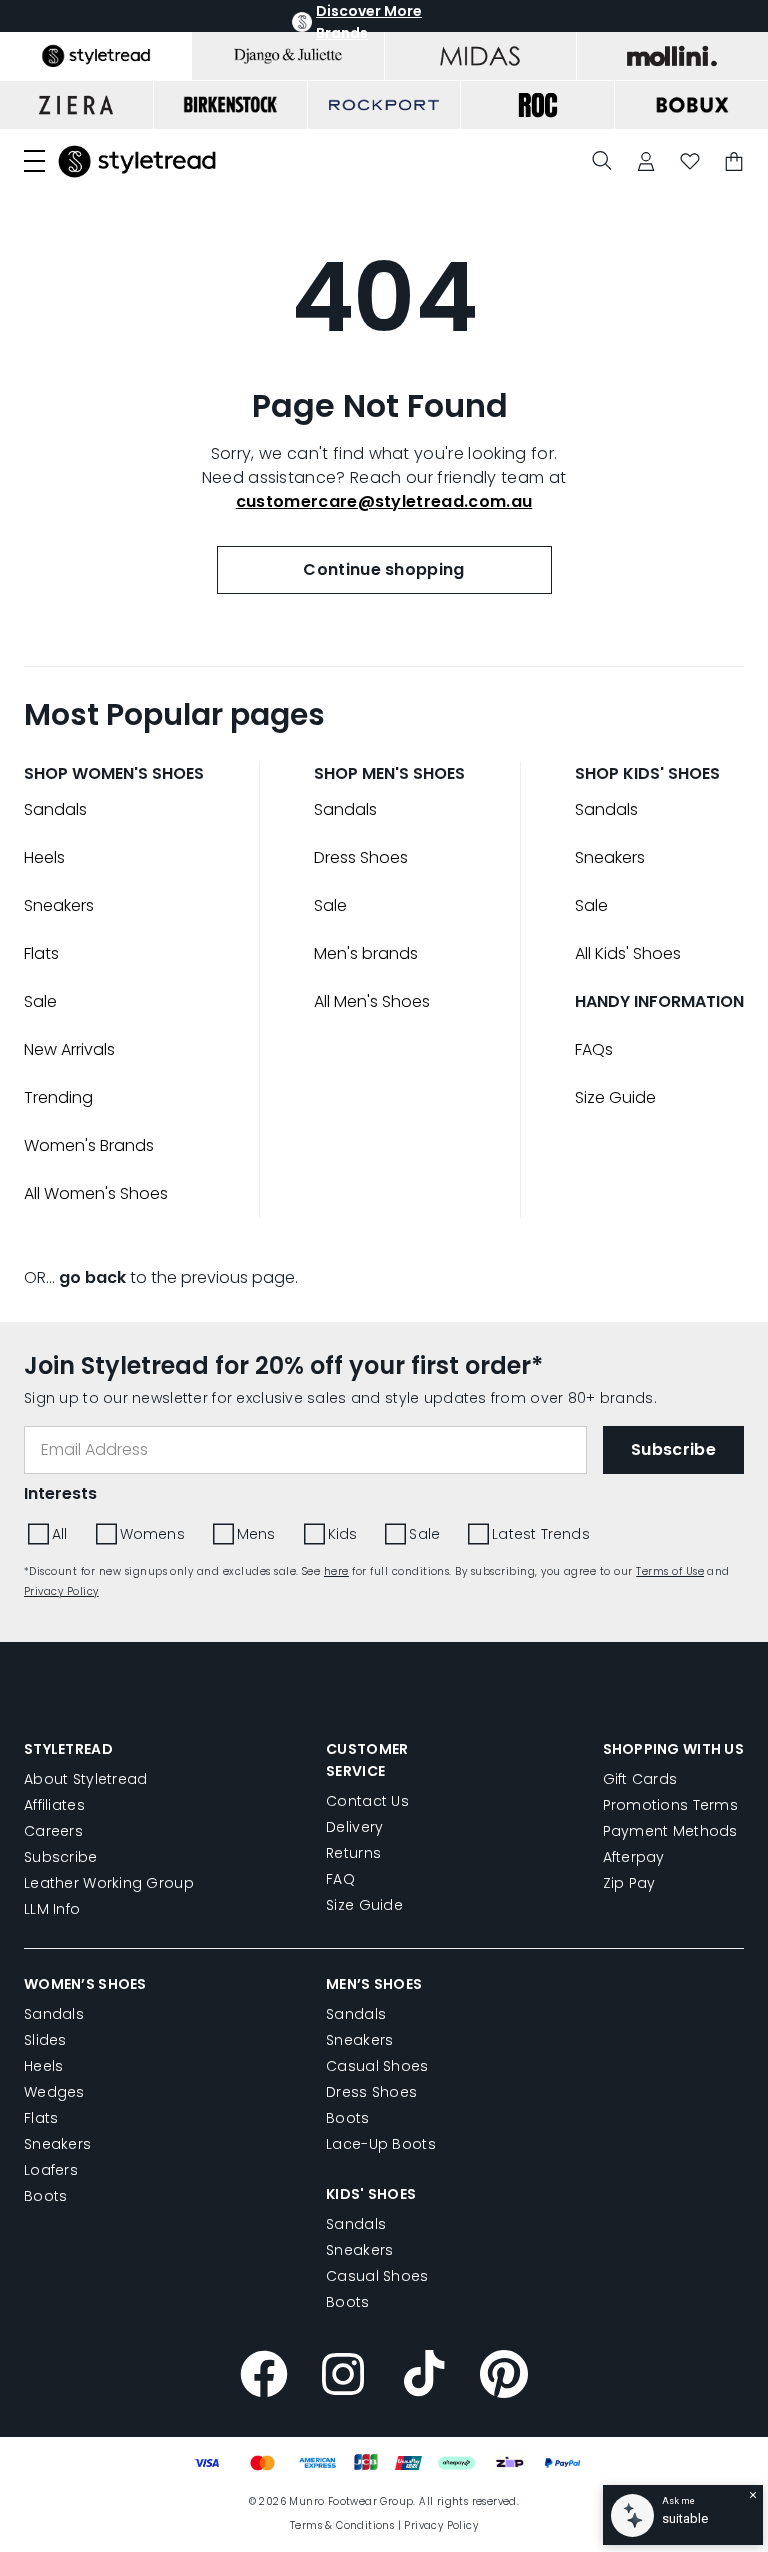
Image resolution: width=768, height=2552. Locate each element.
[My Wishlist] (690, 161)
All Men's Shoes (372, 1001)
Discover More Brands (369, 22)
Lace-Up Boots (381, 2144)
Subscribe (61, 1857)
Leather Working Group (109, 1883)
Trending (58, 1097)
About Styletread (85, 1779)
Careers (53, 1831)
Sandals (55, 809)
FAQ (340, 1879)
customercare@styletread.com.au (384, 501)
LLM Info (52, 1909)
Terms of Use (670, 1571)
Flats (41, 953)
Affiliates (54, 1805)
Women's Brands (89, 1145)
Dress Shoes (361, 857)
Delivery (354, 1827)
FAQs (594, 1049)
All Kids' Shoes (628, 953)
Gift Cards (640, 1779)
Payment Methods (670, 1831)
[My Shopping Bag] (734, 161)
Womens (152, 1534)
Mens (256, 1534)
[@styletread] (424, 2377)
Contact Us (367, 1801)
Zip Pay (629, 1883)
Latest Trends (541, 1534)
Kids (343, 1534)
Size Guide (615, 1097)
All (60, 1534)
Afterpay (634, 1857)
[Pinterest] (504, 2377)
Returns (353, 1853)
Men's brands (366, 953)
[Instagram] (344, 2377)
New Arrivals (69, 1049)
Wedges (54, 2092)
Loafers (51, 2170)
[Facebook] (264, 2377)
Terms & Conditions (342, 2525)
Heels (44, 857)
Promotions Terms (670, 1805)
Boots (45, 2196)
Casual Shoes (377, 2066)
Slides (45, 2040)
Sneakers (59, 905)
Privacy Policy (61, 1591)
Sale (40, 1001)
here (336, 1571)
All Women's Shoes (96, 1193)
